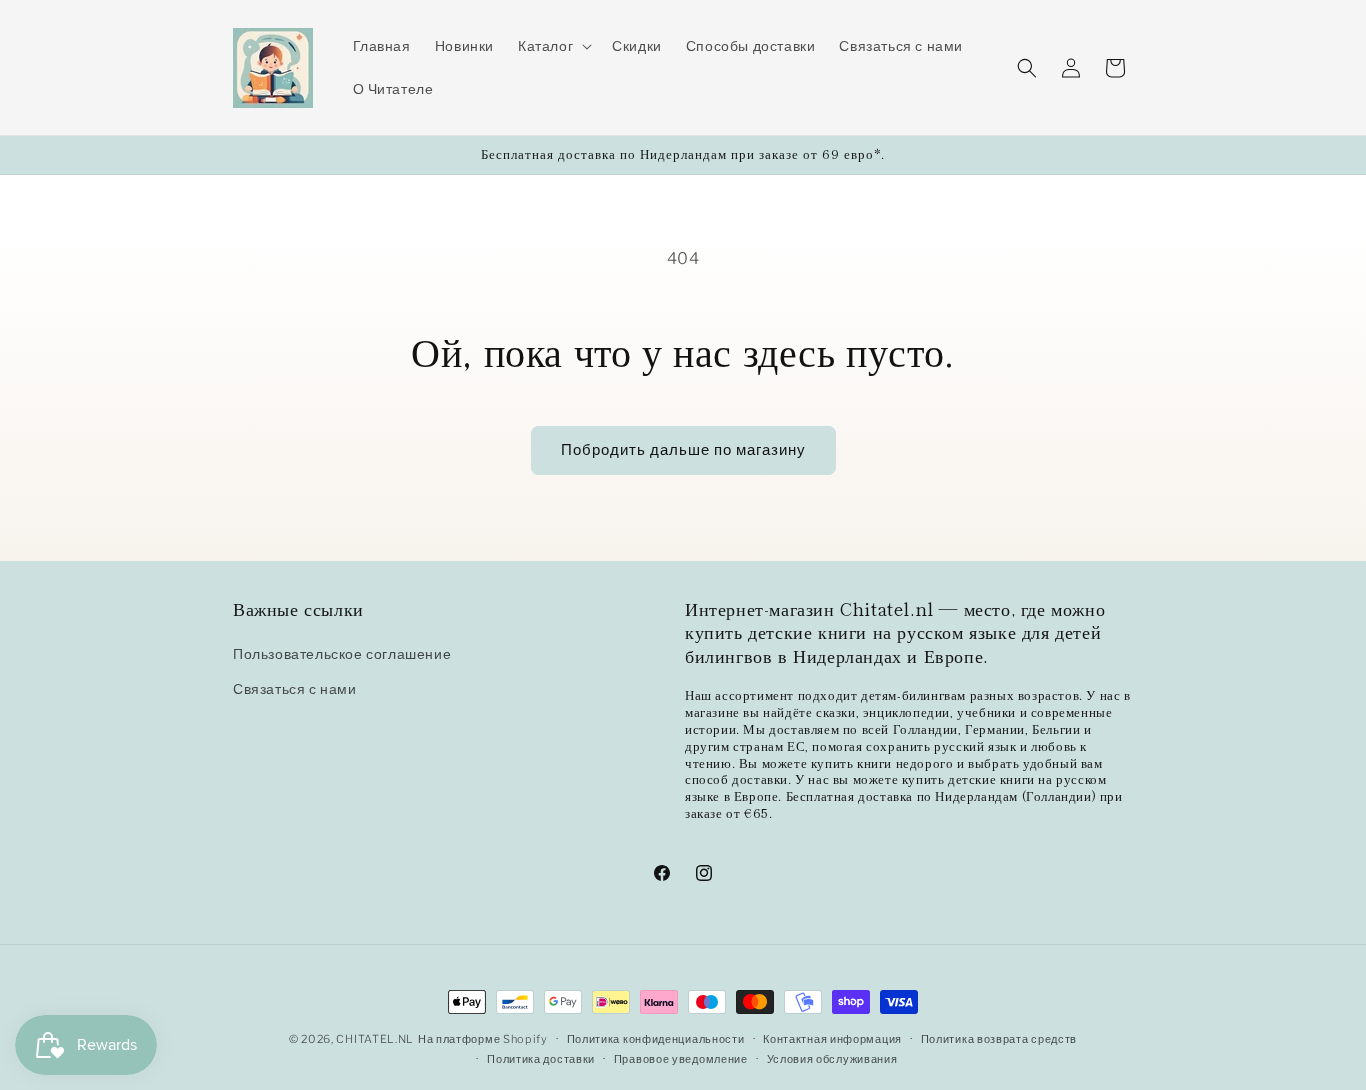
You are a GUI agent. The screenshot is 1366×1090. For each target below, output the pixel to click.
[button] (553, 46)
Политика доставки (541, 1059)
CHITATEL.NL (375, 1039)
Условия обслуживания (832, 1059)
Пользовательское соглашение (342, 653)
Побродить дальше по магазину (683, 450)
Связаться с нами (295, 689)
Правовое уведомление (681, 1059)
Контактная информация (832, 1039)
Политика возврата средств (999, 1039)
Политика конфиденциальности (656, 1039)
